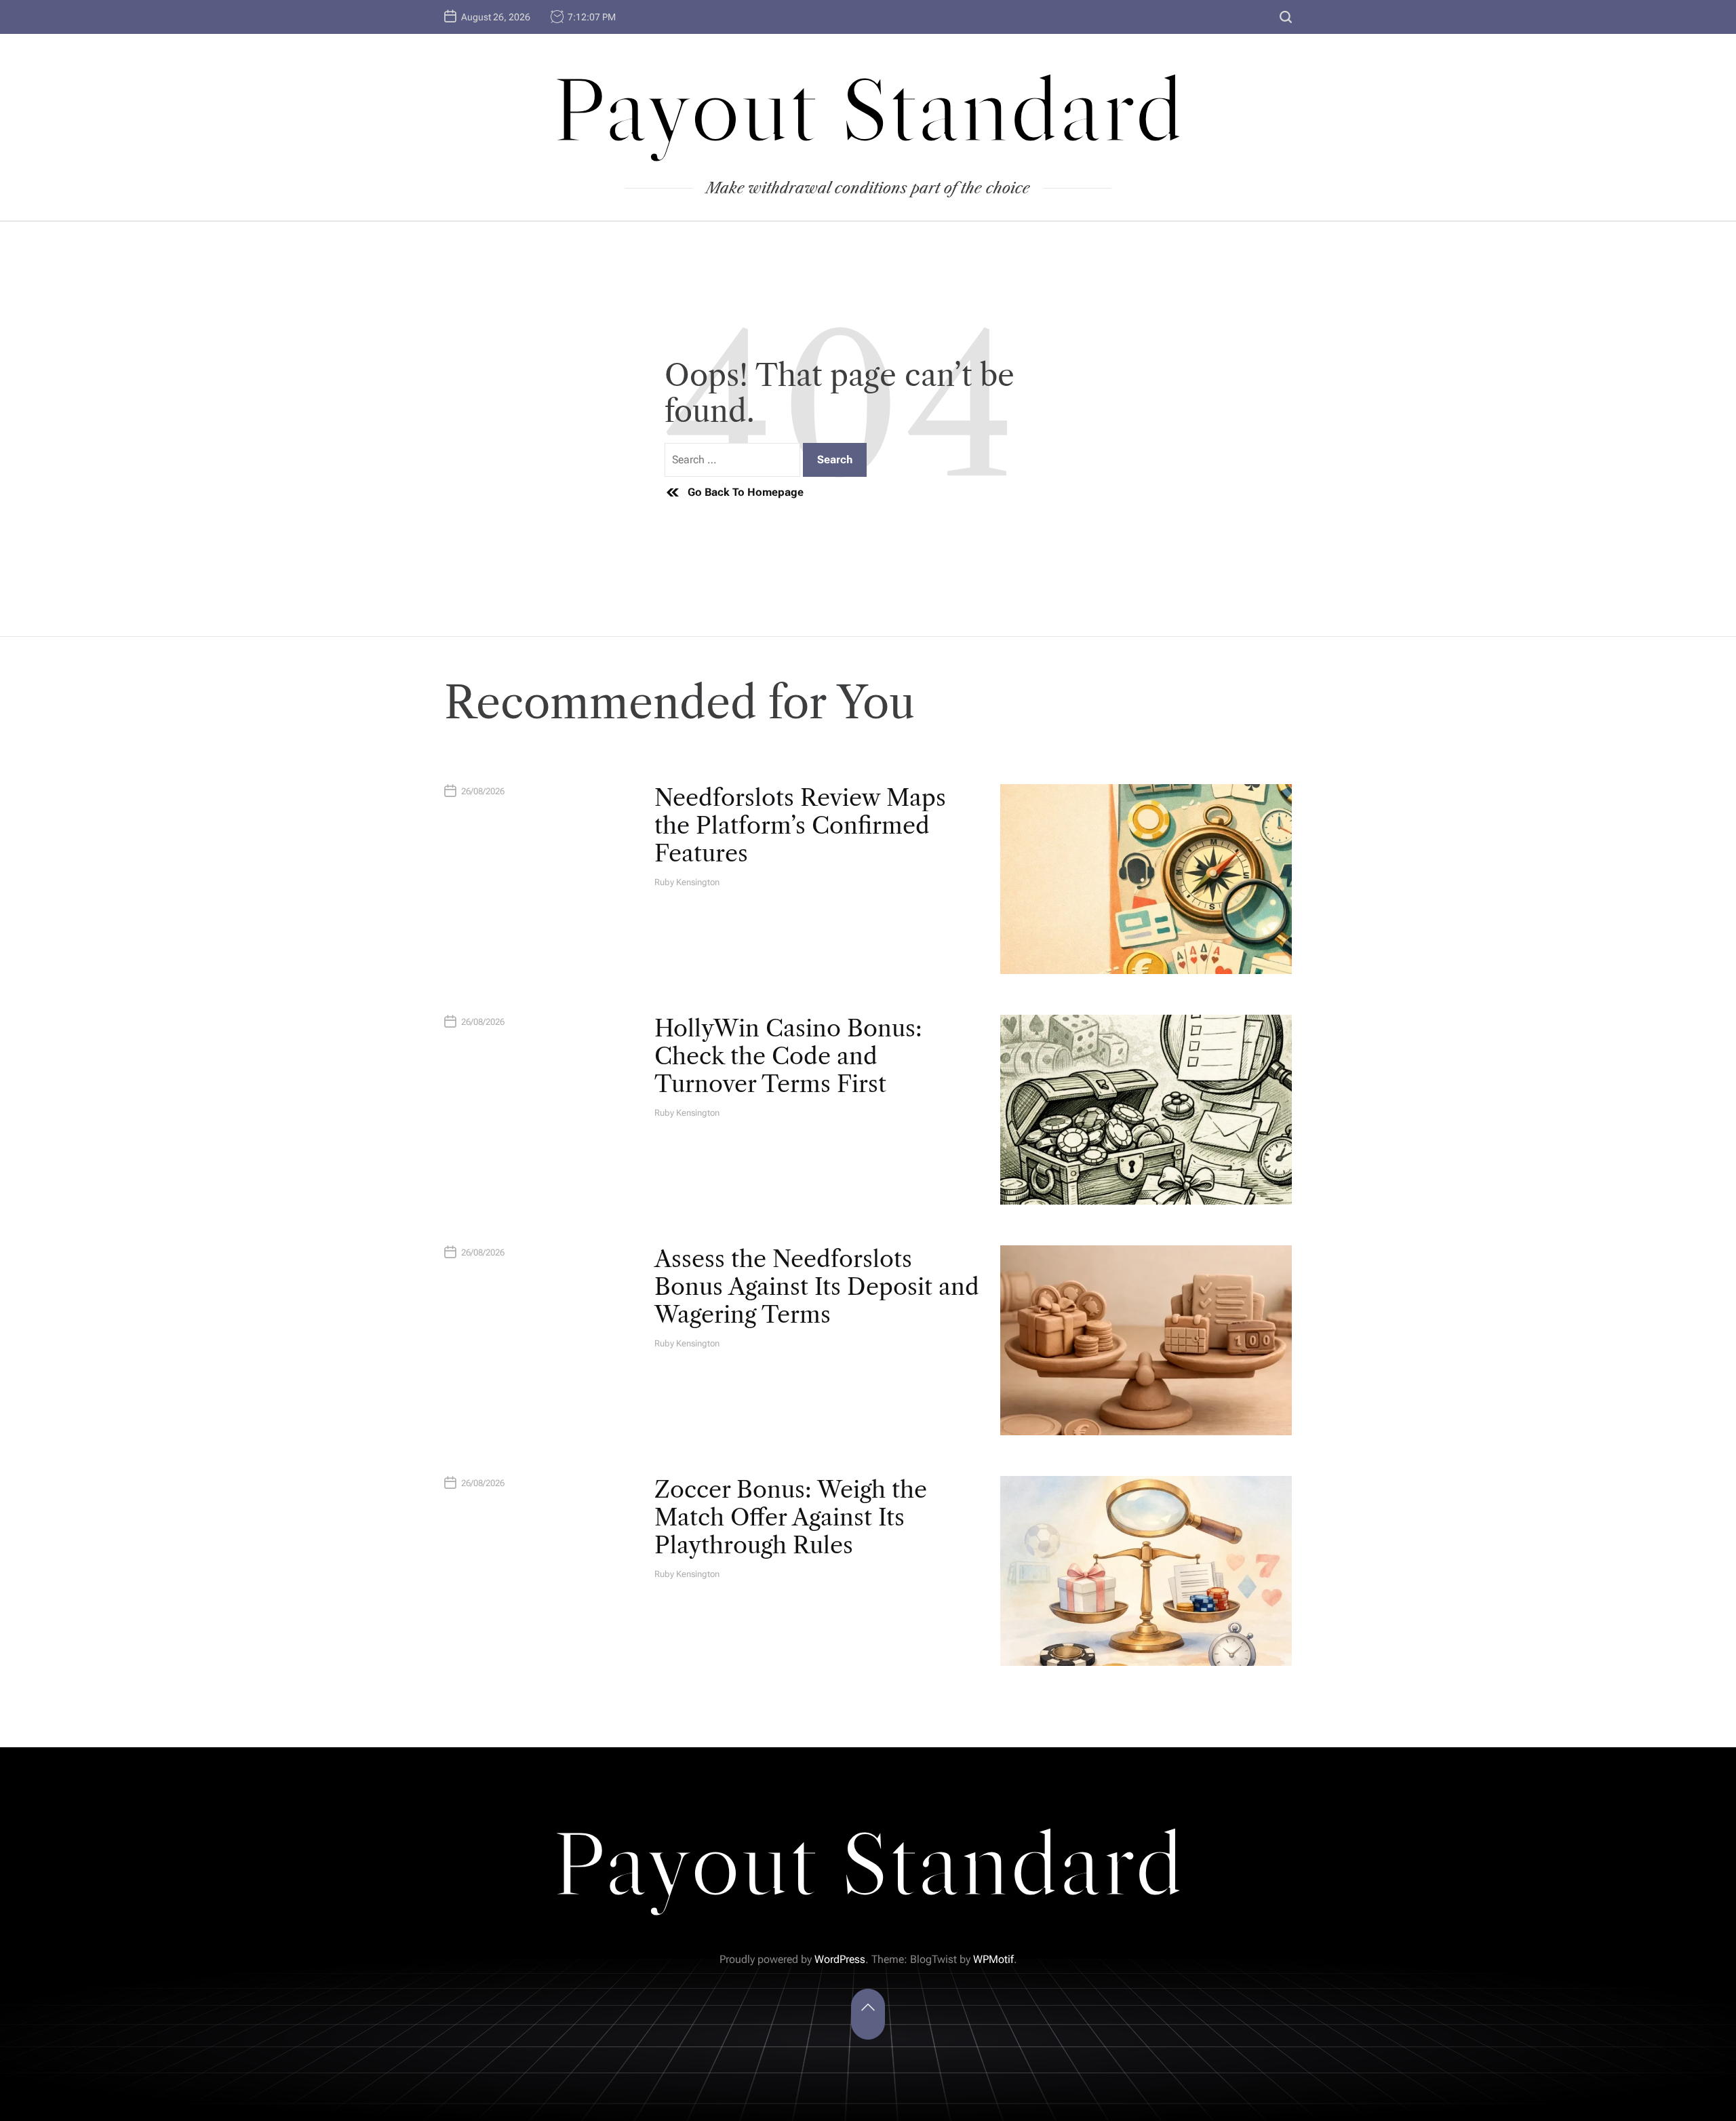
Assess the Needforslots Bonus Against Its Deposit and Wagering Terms (817, 1287)
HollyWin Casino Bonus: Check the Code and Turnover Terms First (788, 1056)
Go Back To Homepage (746, 492)
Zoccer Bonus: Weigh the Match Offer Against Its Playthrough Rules (791, 1517)
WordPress (840, 1959)
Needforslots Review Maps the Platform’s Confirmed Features (800, 825)
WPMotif (993, 1959)
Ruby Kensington (687, 882)
